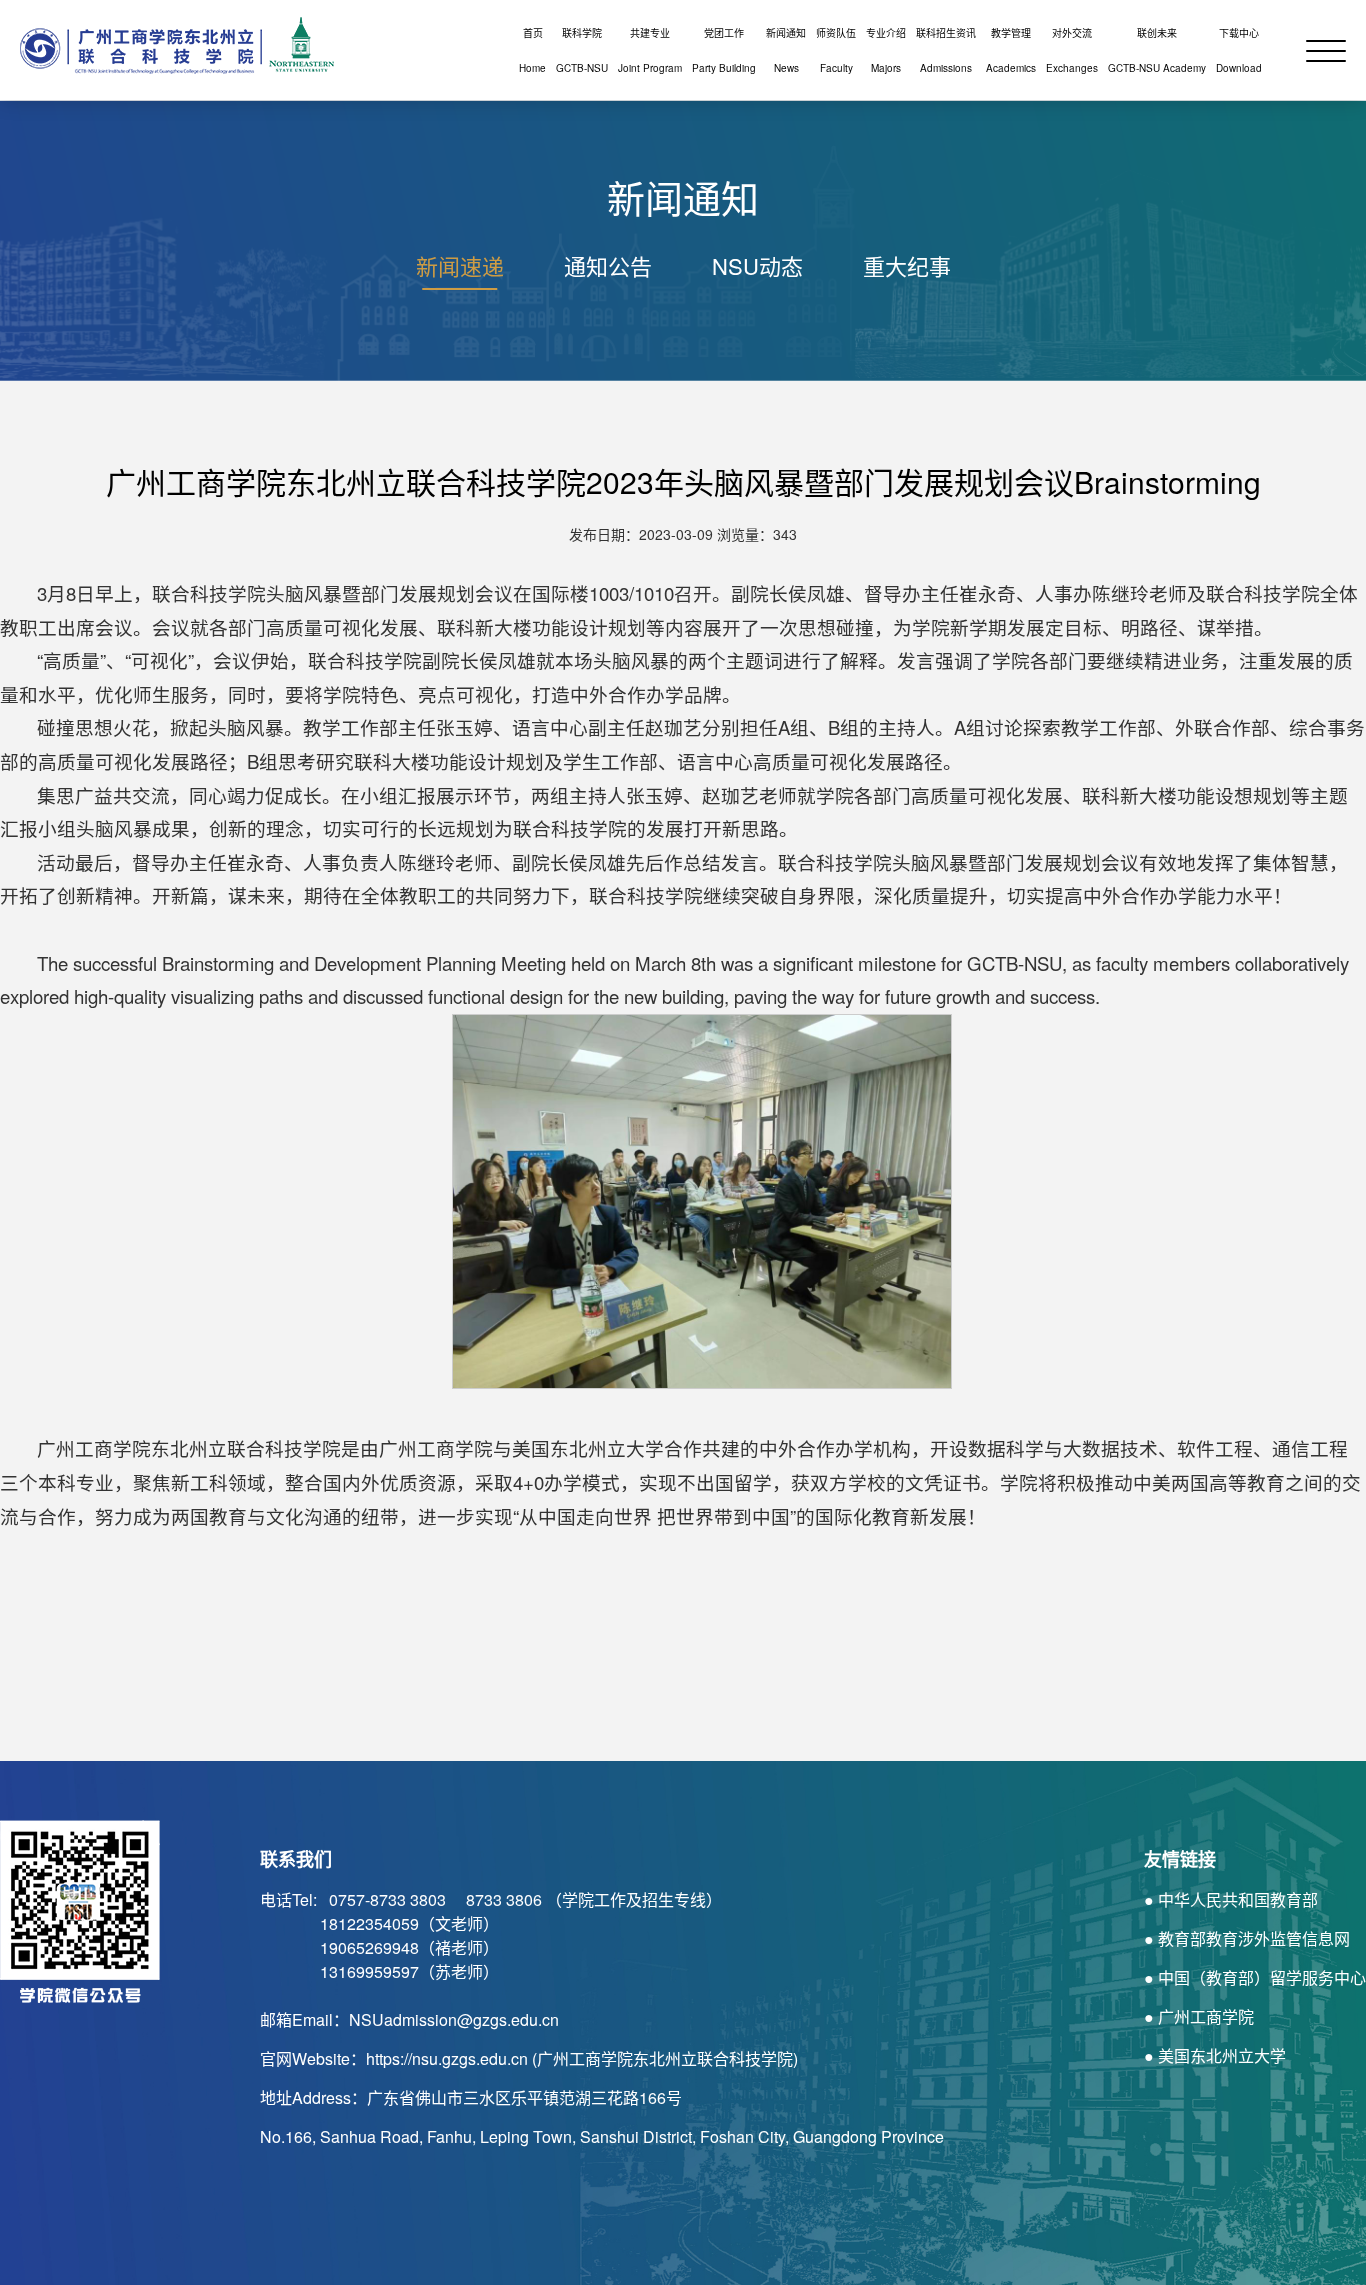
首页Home (532, 50)
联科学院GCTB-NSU (582, 50)
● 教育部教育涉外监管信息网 (1247, 1938)
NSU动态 (757, 265)
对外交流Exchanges (1072, 50)
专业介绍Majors (886, 50)
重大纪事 (907, 265)
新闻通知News (786, 50)
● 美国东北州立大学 (1215, 2055)
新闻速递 (460, 265)
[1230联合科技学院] (170, 45)
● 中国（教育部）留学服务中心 (1255, 1977)
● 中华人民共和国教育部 (1231, 1899)
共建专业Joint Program (650, 50)
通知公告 (608, 265)
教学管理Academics (1011, 50)
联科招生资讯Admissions (946, 50)
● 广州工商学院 (1199, 2016)
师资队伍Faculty (836, 50)
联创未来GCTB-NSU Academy (1157, 50)
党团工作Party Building (724, 50)
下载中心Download (1239, 50)
